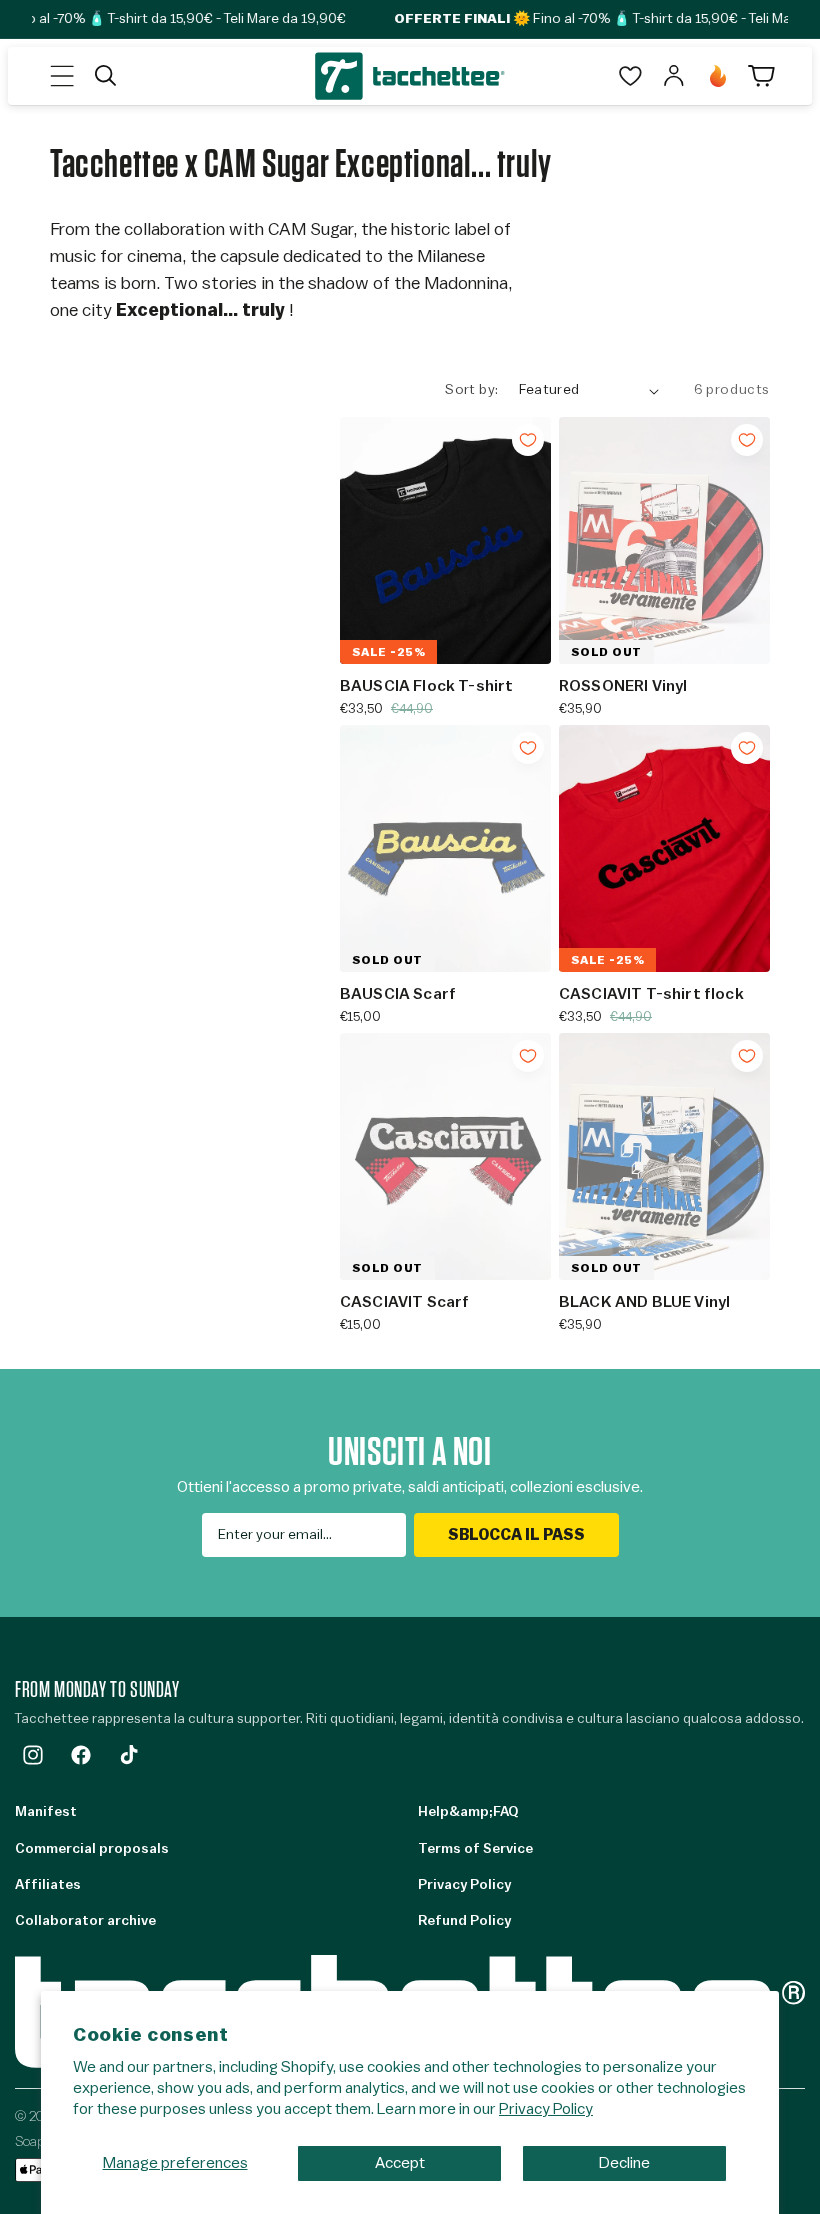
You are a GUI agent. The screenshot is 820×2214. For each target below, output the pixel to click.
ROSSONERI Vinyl (623, 686)
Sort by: (471, 390)
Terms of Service (475, 1849)
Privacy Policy (546, 2109)
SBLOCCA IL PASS (516, 1535)
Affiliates (48, 1885)
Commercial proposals (92, 1849)
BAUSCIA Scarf (398, 994)
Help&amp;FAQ (468, 1812)
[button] (62, 76)
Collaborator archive (85, 1921)
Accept (400, 2163)
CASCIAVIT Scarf (404, 1302)
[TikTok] (129, 1755)
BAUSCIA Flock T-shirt (426, 686)
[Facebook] (81, 1755)
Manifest (46, 1812)
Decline (624, 2163)
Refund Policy (464, 1921)
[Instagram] (33, 1755)
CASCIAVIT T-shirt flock (651, 994)
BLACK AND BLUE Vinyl (644, 1302)
